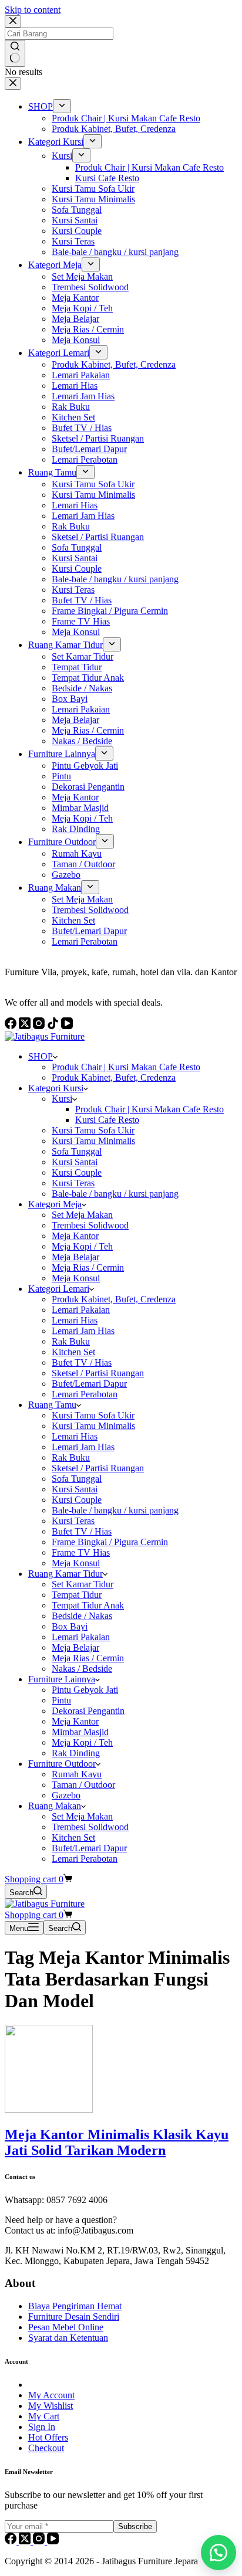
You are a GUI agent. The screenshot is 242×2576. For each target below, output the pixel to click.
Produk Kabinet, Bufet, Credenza (114, 1077)
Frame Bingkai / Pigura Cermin (110, 1542)
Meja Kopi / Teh (82, 1246)
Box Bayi (70, 1626)
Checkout (46, 2448)
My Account (51, 2395)
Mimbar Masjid (80, 1732)
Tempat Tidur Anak (88, 1605)
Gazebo (66, 1795)
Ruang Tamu (52, 1405)
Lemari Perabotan (85, 1394)
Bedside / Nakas (82, 1616)
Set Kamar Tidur (83, 1584)
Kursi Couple (77, 1172)
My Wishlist (51, 2406)
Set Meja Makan (82, 1215)
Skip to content (33, 10)
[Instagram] (40, 2541)
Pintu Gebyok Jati (85, 1690)
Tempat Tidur (77, 1595)
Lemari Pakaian (81, 1310)
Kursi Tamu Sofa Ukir (93, 1130)
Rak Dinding (76, 1753)
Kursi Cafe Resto (107, 1120)
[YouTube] (53, 2541)
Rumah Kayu (77, 1774)
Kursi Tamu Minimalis (93, 1141)
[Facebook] (12, 2541)
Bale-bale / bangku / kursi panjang (115, 1194)
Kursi (62, 1099)
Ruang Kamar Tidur (65, 1574)
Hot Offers (48, 2437)
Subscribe (135, 2526)
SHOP (41, 1056)
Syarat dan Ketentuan (68, 2338)
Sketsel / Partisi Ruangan (98, 1373)
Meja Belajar (75, 1257)
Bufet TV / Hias (82, 1362)
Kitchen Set (73, 1352)
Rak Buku (71, 1341)
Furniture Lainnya (62, 1679)
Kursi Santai (75, 1162)
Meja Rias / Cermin (88, 1267)
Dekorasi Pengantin (88, 1711)
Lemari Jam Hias (83, 1331)
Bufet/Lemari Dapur (89, 1384)
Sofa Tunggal (77, 1151)
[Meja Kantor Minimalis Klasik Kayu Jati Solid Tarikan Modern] (49, 2110)
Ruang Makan (55, 1806)
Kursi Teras (73, 1183)
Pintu (61, 1700)
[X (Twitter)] (26, 2541)
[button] (219, 2553)
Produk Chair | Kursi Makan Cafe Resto (126, 1067)
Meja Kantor (75, 1236)
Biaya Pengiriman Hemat (75, 2306)
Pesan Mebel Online (66, 2327)
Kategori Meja (55, 1204)
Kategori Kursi (56, 1088)
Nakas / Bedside (82, 1669)
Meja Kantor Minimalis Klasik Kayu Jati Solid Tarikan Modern (117, 2142)
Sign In (42, 2427)
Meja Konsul (76, 1278)
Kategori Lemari (59, 1289)
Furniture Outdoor (62, 1764)
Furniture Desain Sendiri (74, 2317)
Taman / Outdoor (83, 1785)
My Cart (44, 2416)
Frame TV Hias (81, 1552)
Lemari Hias (75, 1320)
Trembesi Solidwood (90, 1225)
